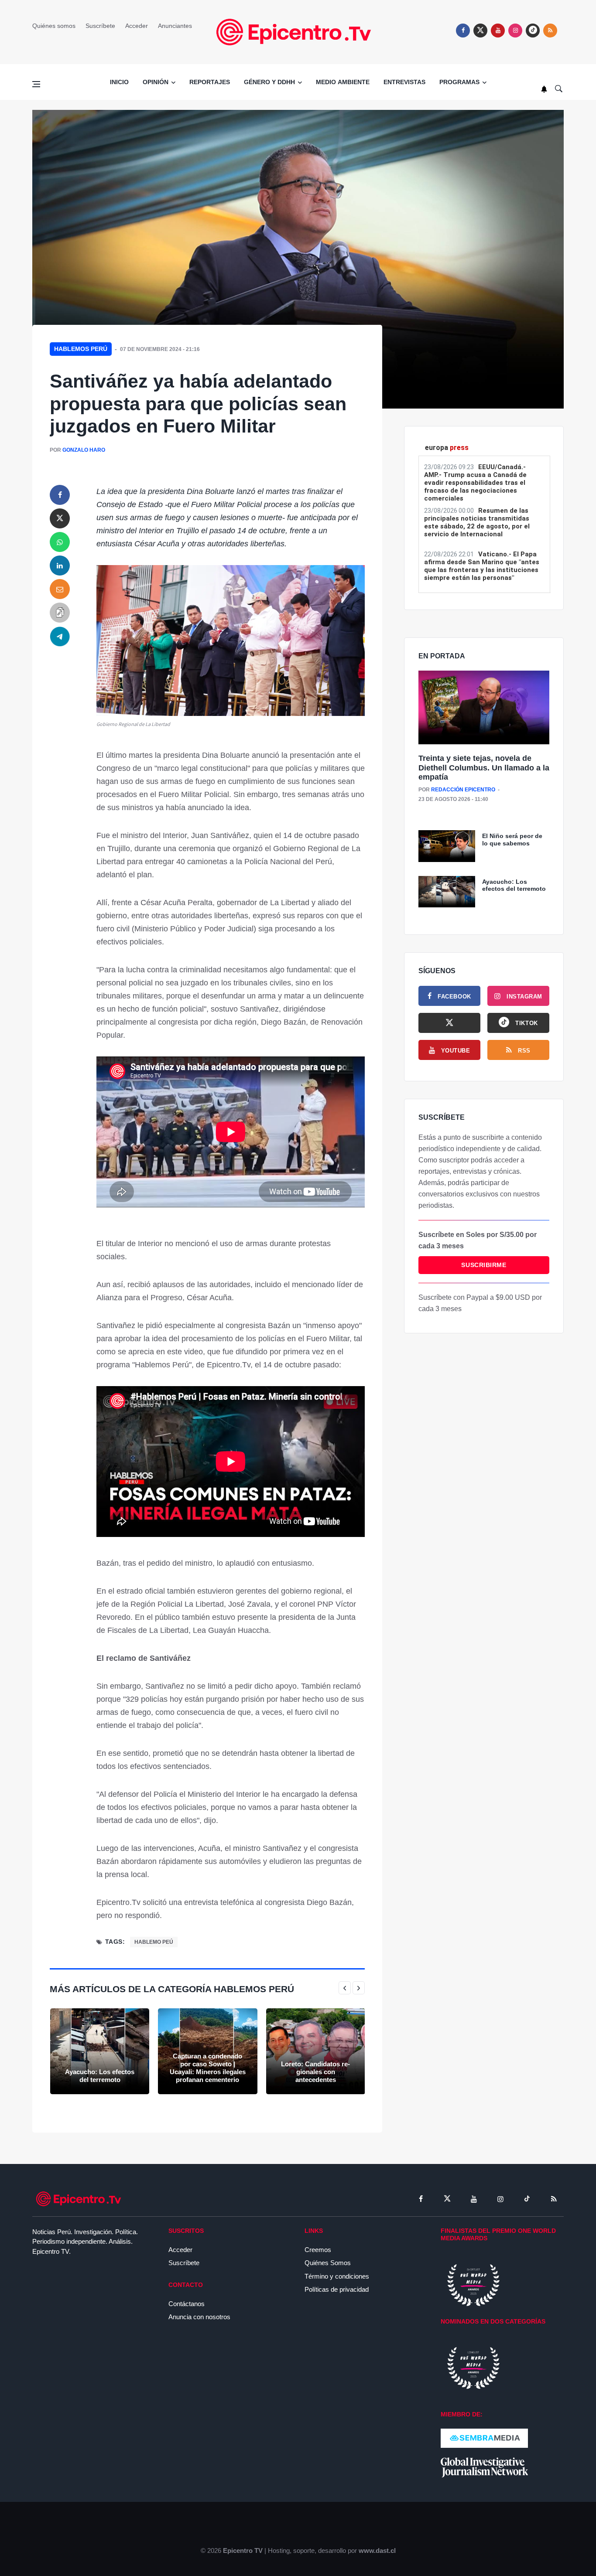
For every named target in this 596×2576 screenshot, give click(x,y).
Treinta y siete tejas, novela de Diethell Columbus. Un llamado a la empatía (484, 768)
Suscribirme (484, 1265)
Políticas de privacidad (337, 2289)
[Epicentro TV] (298, 32)
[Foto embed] (231, 640)
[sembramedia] (484, 2438)
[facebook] (463, 31)
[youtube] (498, 31)
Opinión (156, 82)
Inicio (119, 82)
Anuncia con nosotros (199, 2317)
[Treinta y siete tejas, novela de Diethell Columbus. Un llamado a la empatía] (484, 708)
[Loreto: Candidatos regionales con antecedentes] (316, 2051)
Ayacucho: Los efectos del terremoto (100, 2076)
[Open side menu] (36, 84)
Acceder (137, 26)
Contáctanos (187, 2304)
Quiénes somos (54, 26)
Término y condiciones (337, 2276)
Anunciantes (175, 26)
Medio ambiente (343, 82)
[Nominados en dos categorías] (473, 2367)
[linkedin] (60, 566)
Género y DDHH (269, 82)
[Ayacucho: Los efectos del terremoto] (100, 2051)
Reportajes (210, 82)
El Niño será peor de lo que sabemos (512, 840)
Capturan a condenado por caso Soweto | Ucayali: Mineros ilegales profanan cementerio (208, 2068)
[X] (449, 1023)
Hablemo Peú (154, 1942)
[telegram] (60, 636)
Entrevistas (404, 82)
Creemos (318, 2250)
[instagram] (515, 31)
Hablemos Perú (81, 349)
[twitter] (480, 31)
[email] (60, 589)
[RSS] (554, 2199)
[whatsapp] (60, 542)
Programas (459, 82)
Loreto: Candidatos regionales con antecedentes (315, 2072)
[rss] (533, 31)
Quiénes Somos (328, 2263)
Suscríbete (100, 26)
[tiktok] (527, 2199)
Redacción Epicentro (463, 790)
